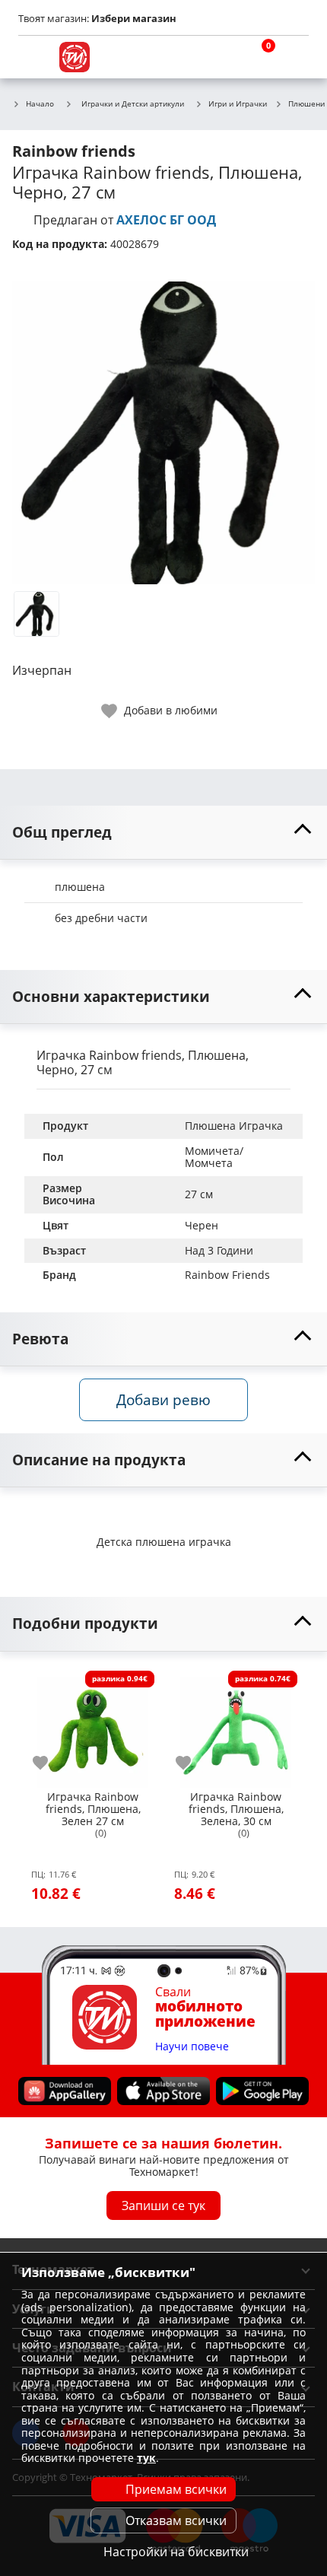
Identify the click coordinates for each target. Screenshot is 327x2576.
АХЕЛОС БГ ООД (166, 220)
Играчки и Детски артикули (133, 103)
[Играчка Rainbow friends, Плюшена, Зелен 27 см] (93, 1726)
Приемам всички (176, 2489)
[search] (221, 57)
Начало (40, 104)
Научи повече (192, 2046)
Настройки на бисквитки (176, 2552)
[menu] (33, 57)
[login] (294, 57)
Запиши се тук (163, 2205)
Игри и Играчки (238, 104)
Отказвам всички (176, 2520)
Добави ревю (163, 1399)
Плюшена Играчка (234, 1126)
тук (146, 2458)
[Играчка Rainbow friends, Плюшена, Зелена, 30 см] (236, 1726)
